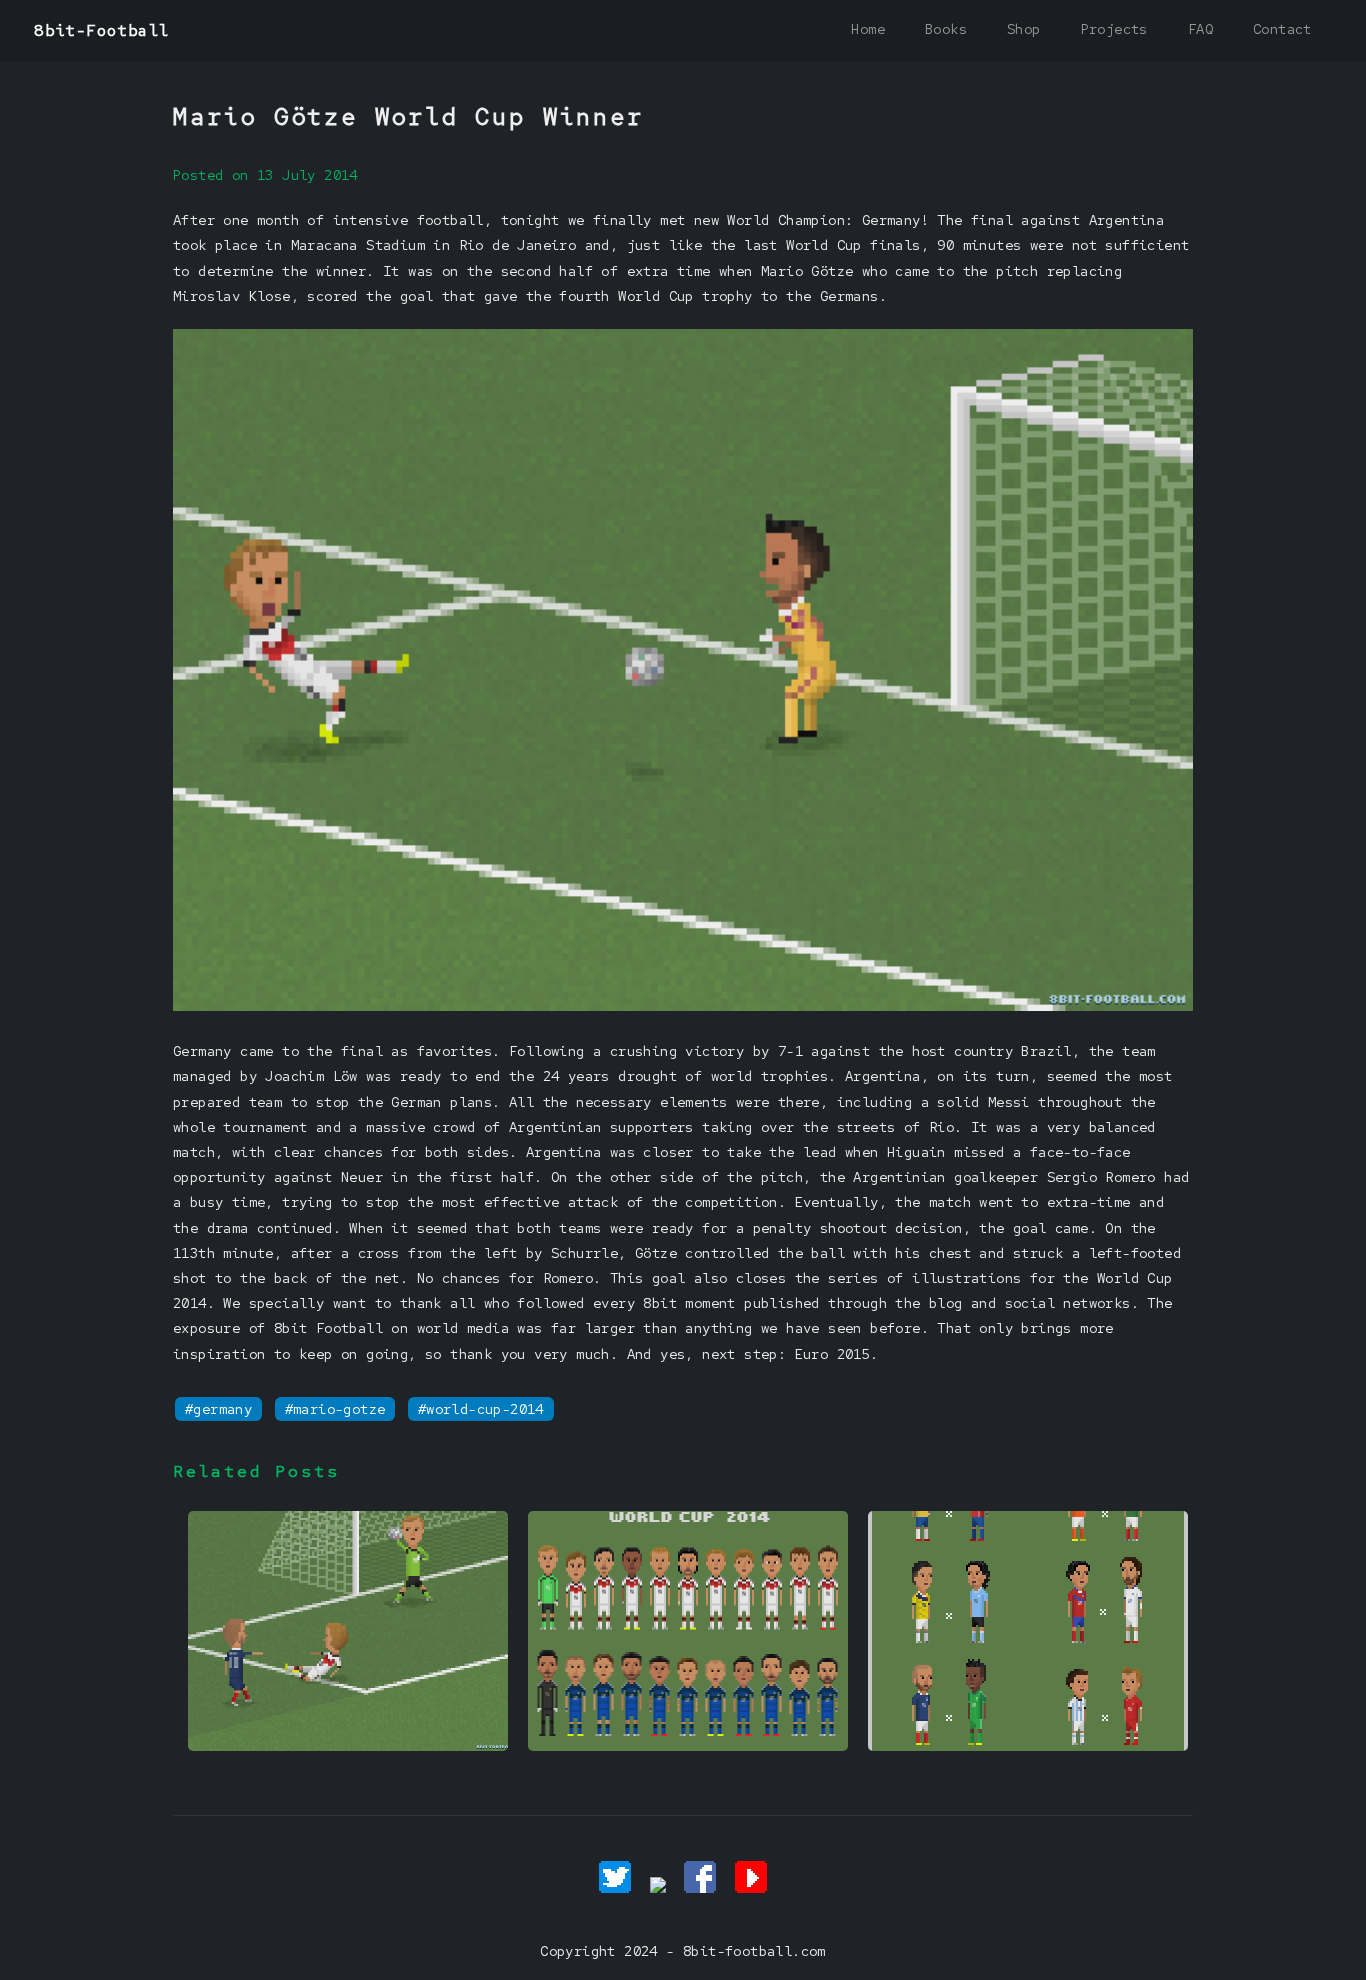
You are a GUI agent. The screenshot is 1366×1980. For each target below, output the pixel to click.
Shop (1024, 29)
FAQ (1200, 29)
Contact (1282, 29)
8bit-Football (101, 30)
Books (946, 29)
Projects (1114, 29)
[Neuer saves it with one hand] (348, 1746)
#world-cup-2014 (481, 1409)
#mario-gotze (335, 1409)
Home (868, 29)
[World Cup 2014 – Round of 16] (1028, 1746)
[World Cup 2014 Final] (688, 1746)
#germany (218, 1409)
